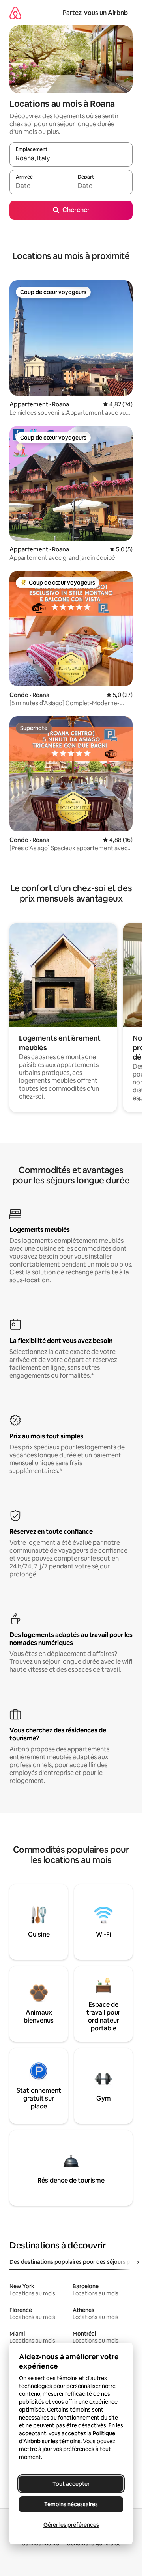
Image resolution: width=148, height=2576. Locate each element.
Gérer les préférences (71, 2525)
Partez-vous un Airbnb (95, 13)
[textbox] (40, 186)
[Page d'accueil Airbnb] (15, 13)
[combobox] (71, 158)
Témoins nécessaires (71, 2504)
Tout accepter (71, 2484)
